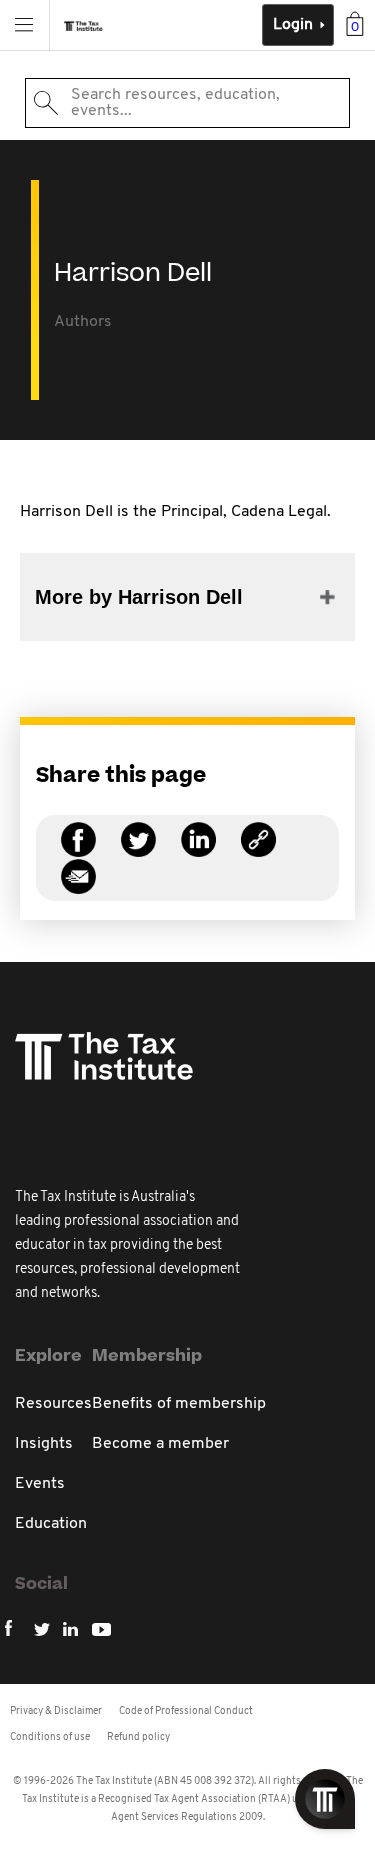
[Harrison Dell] (258, 851)
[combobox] (187, 103)
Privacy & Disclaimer (56, 1711)
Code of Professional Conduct (186, 1711)
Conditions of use (50, 1737)
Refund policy (138, 1737)
